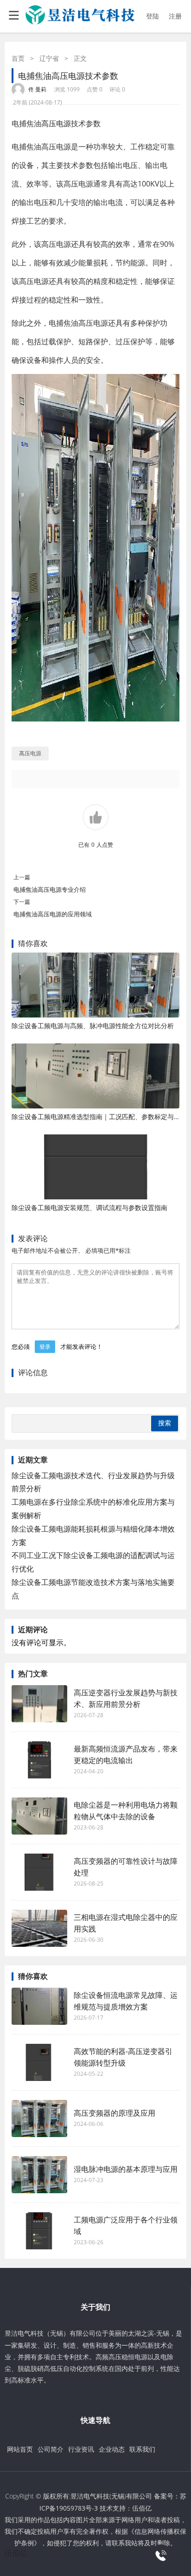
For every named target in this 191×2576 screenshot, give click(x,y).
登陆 (153, 16)
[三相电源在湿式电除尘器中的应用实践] (39, 1928)
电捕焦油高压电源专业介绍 (50, 889)
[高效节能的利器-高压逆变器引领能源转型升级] (39, 2062)
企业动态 (112, 2449)
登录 (45, 1347)
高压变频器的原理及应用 (115, 2113)
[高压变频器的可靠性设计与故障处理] (39, 1872)
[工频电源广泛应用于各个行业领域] (39, 2231)
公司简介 (51, 2449)
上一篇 (22, 877)
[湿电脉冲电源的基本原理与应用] (39, 2175)
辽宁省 (49, 58)
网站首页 (20, 2449)
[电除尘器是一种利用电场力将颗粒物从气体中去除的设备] (39, 1816)
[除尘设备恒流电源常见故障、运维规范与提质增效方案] (39, 2006)
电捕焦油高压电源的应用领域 (53, 914)
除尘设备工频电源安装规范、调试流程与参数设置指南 (89, 1207)
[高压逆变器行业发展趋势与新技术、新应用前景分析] (39, 1704)
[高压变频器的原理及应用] (39, 2119)
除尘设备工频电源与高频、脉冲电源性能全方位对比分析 (93, 1026)
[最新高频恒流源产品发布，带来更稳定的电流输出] (39, 1760)
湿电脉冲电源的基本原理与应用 (126, 2169)
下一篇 (22, 902)
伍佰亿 (142, 2508)
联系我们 (142, 2449)
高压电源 (56, 123)
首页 (18, 58)
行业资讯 (81, 2449)
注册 (175, 16)
